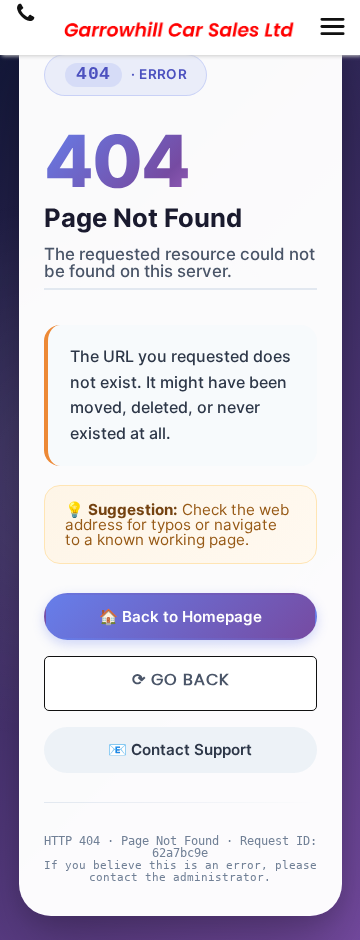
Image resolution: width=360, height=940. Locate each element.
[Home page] (180, 30)
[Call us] (25, 15)
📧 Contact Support (180, 749)
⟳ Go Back (180, 680)
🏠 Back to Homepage (180, 616)
